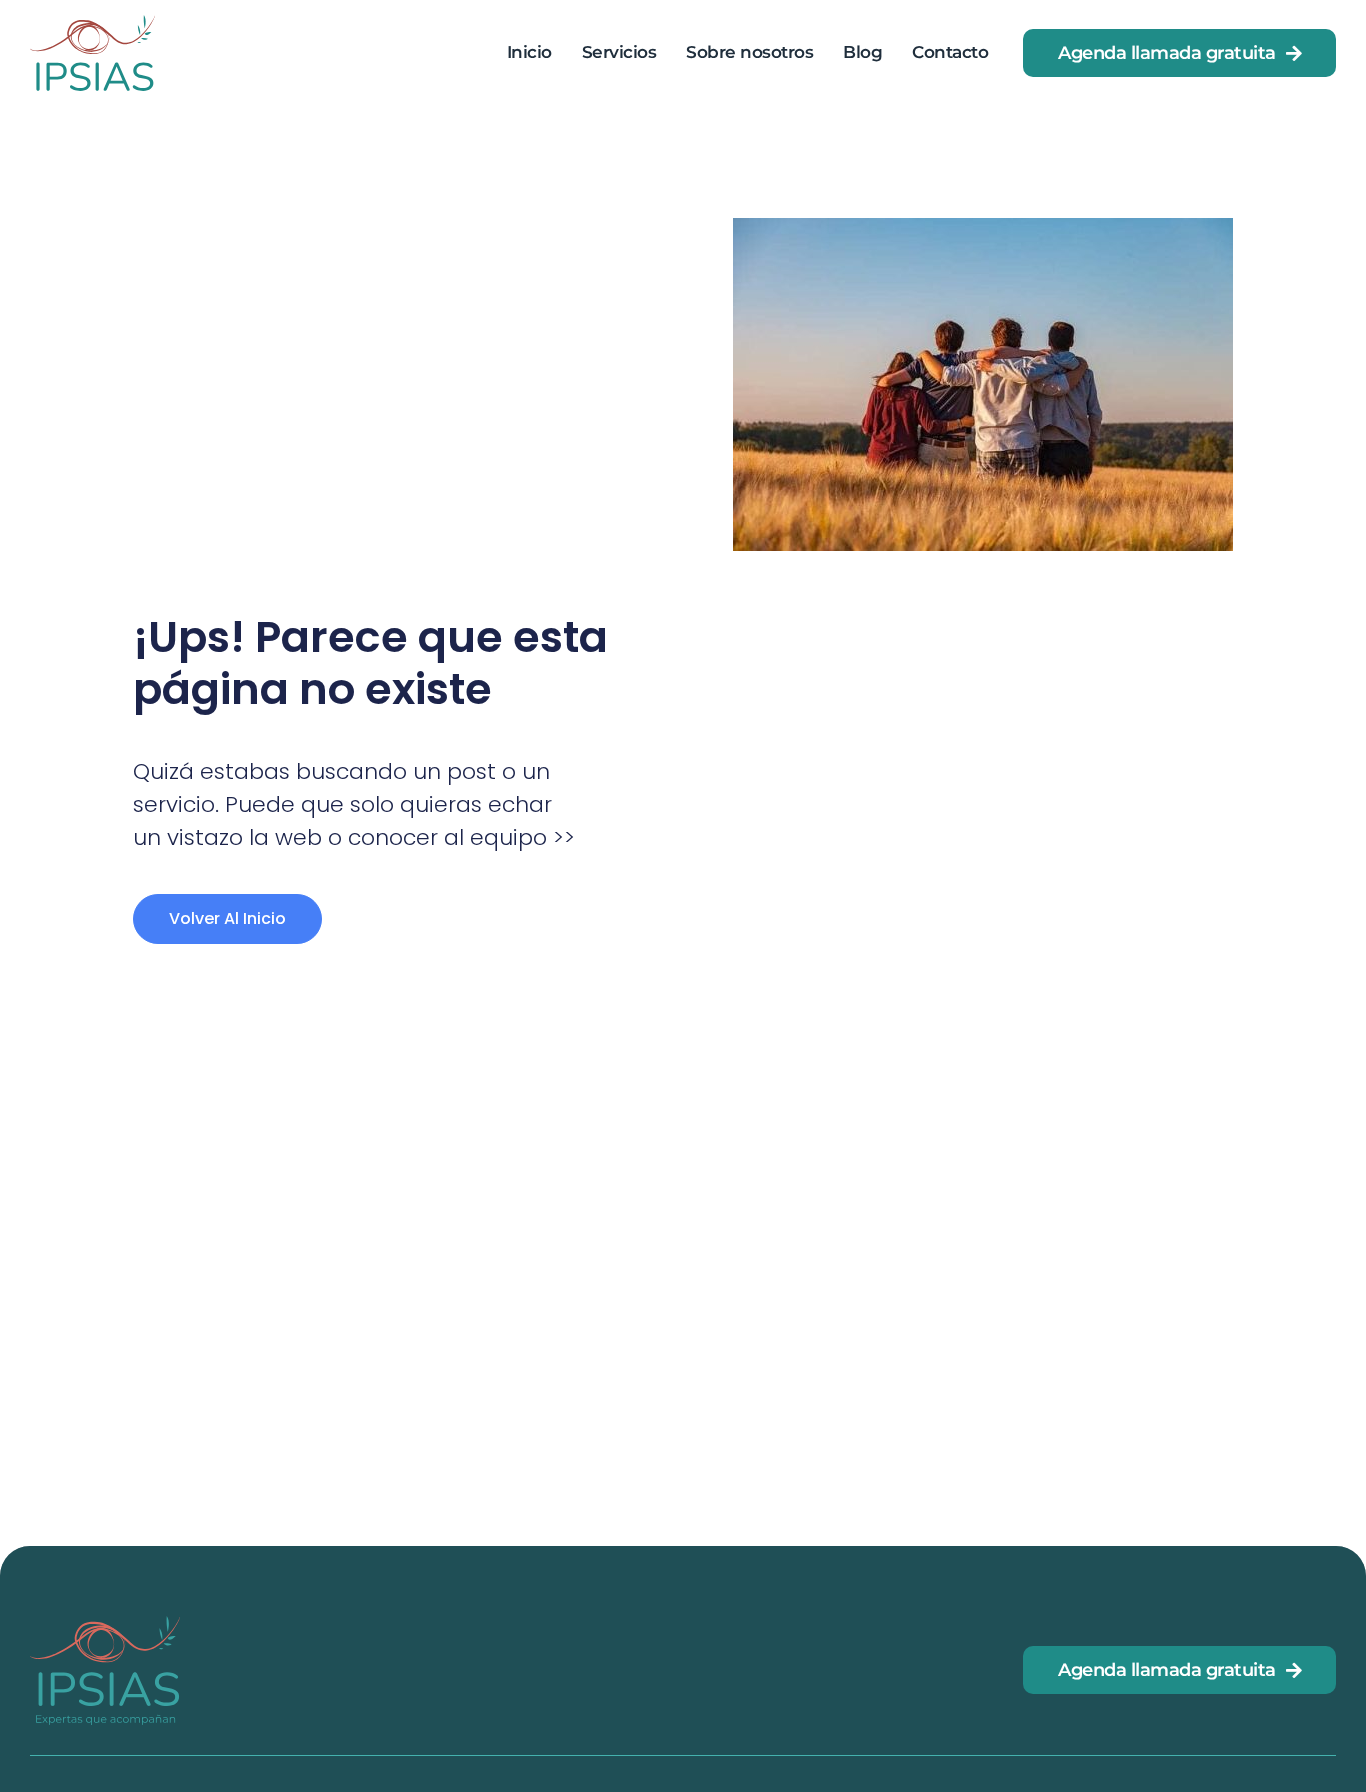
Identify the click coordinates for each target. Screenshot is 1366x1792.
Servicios (619, 52)
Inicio (529, 52)
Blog (862, 52)
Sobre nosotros (749, 52)
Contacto (950, 52)
